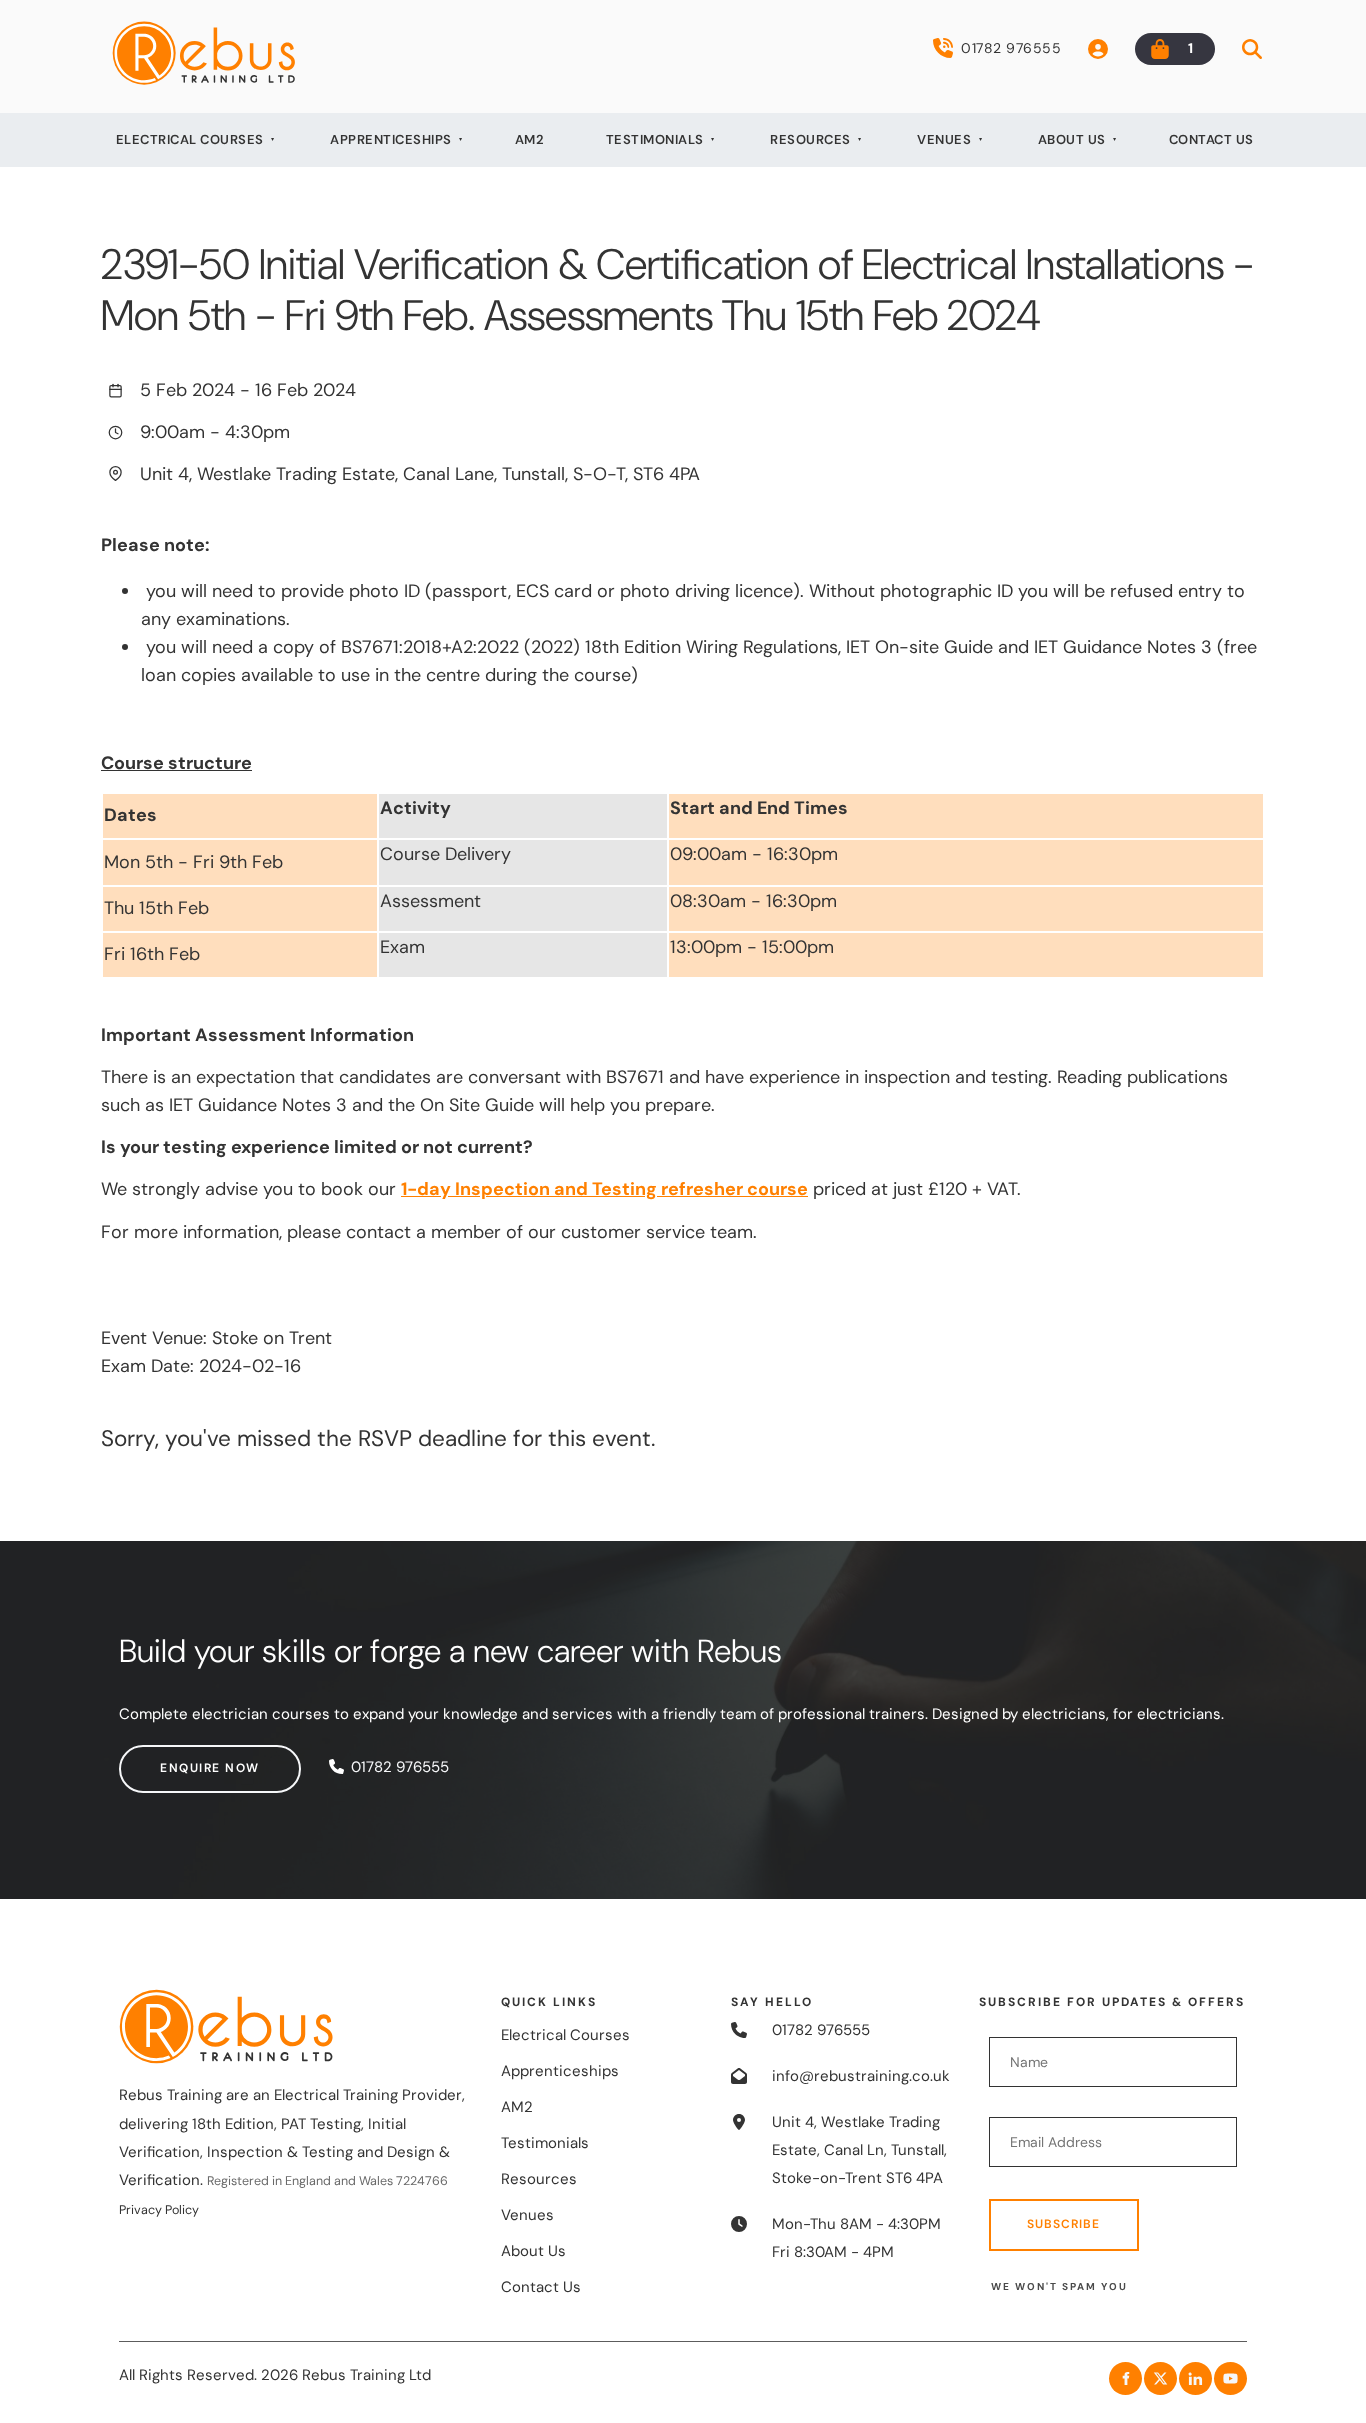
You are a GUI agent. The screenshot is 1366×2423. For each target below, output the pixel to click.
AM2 (530, 139)
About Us (1072, 139)
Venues (944, 139)
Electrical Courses (190, 139)
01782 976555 (1011, 48)
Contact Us (1211, 139)
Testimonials (655, 139)
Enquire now (169, 1758)
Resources (810, 139)
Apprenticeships (391, 139)
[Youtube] (1230, 2378)
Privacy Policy (159, 2210)
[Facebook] (1125, 2378)
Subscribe (1063, 2224)
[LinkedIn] (1195, 2378)
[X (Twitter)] (1160, 2378)
